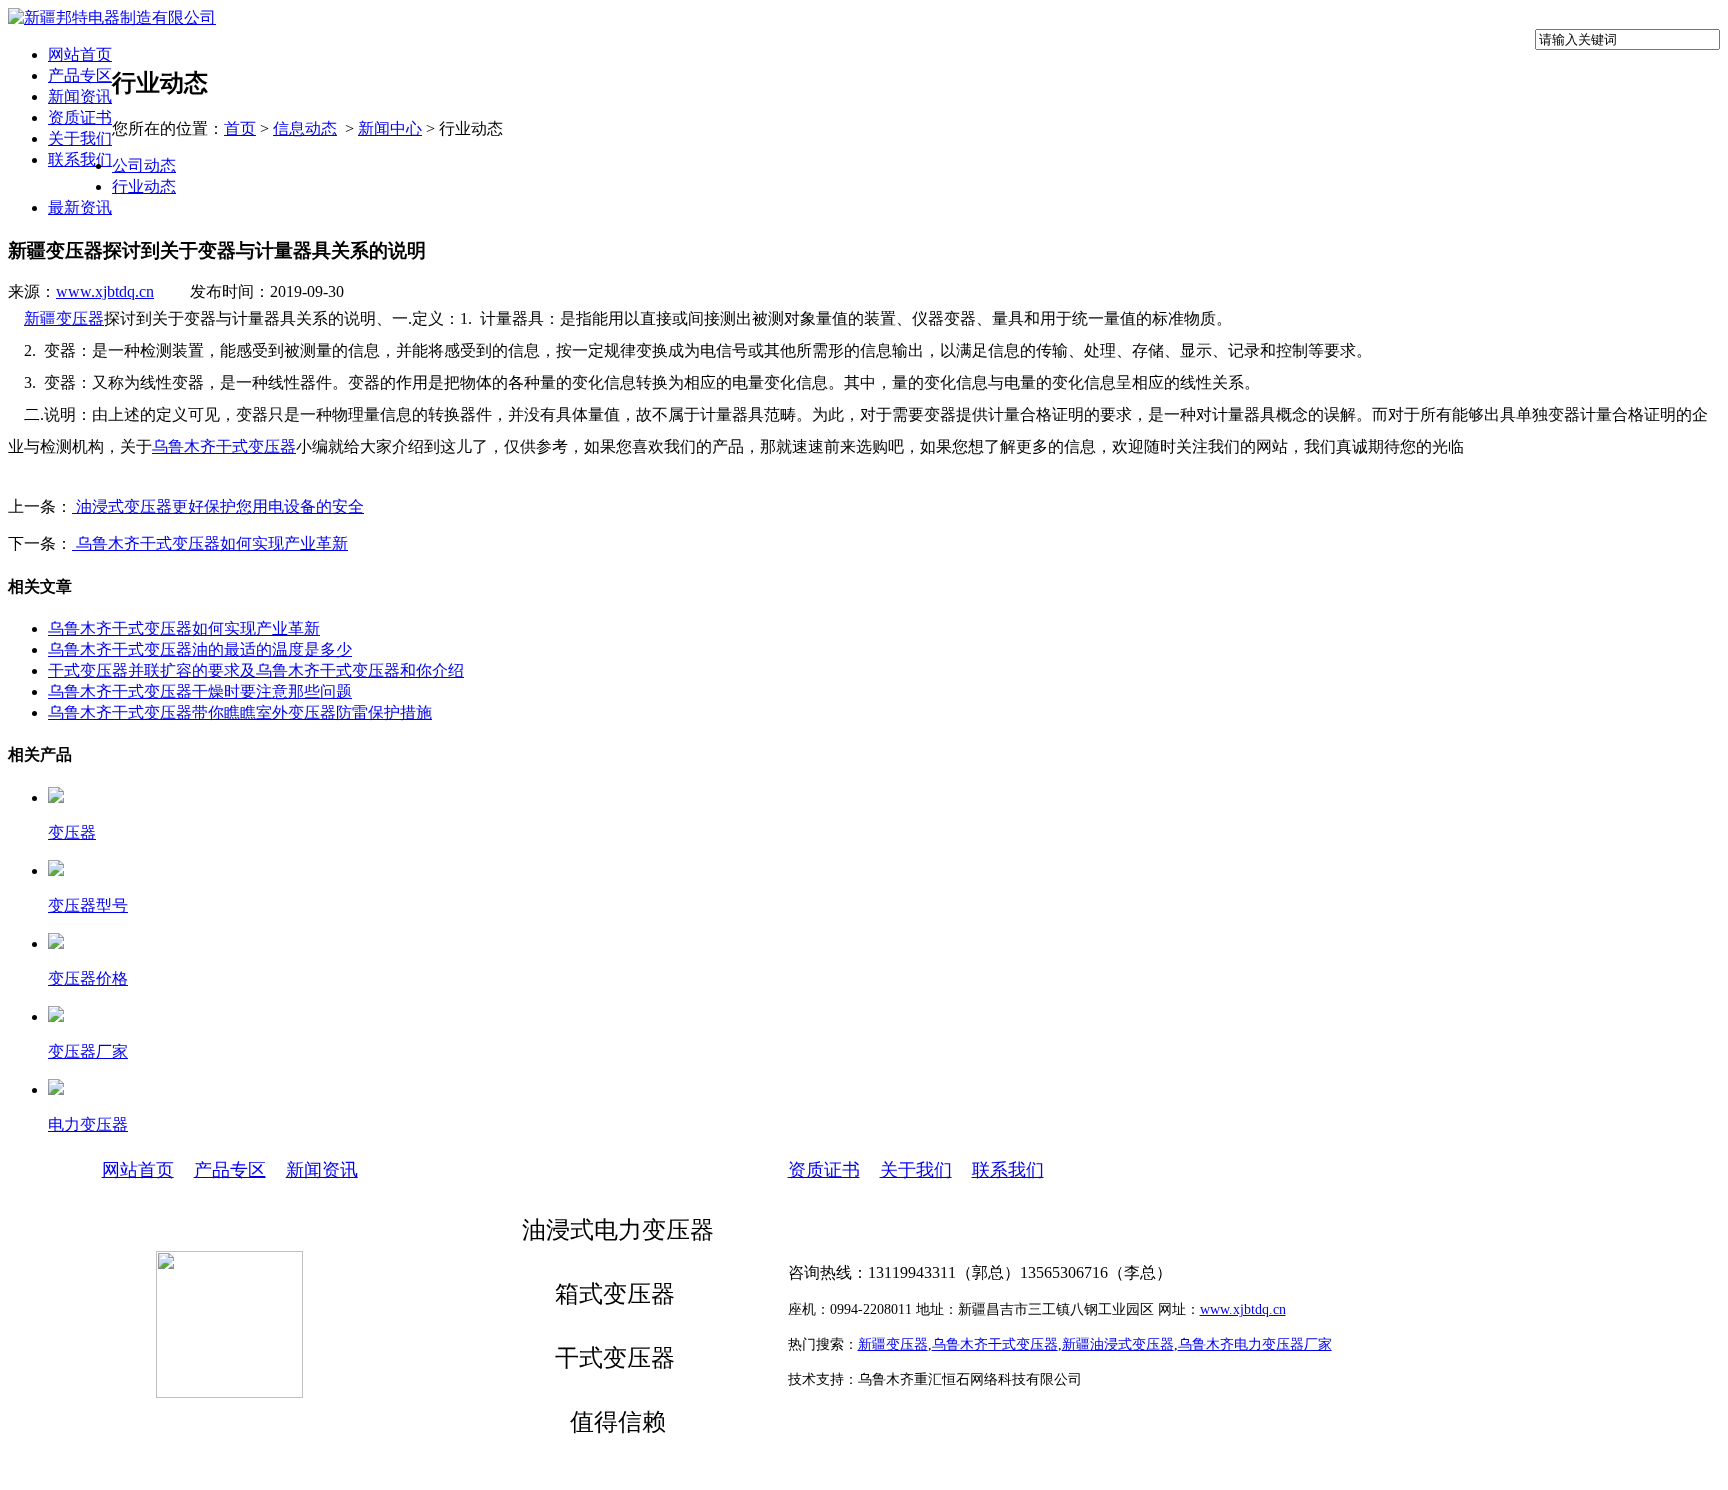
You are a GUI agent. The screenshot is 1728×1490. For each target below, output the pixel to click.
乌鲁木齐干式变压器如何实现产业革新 (210, 543)
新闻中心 (390, 128)
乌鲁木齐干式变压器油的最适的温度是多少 (200, 649)
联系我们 (80, 159)
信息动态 (305, 128)
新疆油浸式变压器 (1118, 1344)
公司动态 (144, 165)
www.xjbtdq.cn (105, 291)
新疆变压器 (64, 318)
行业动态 (144, 186)
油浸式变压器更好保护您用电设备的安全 (218, 506)
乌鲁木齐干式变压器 (224, 446)
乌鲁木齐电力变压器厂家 (1255, 1344)
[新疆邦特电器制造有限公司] (112, 17)
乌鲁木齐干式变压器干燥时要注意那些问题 (200, 691)
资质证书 (80, 117)
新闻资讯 (80, 96)
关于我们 (80, 138)
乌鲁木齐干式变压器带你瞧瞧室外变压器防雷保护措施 (240, 712)
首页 (240, 128)
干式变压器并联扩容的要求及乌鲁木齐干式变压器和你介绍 (256, 670)
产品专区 (80, 75)
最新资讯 (80, 207)
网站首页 (80, 54)
